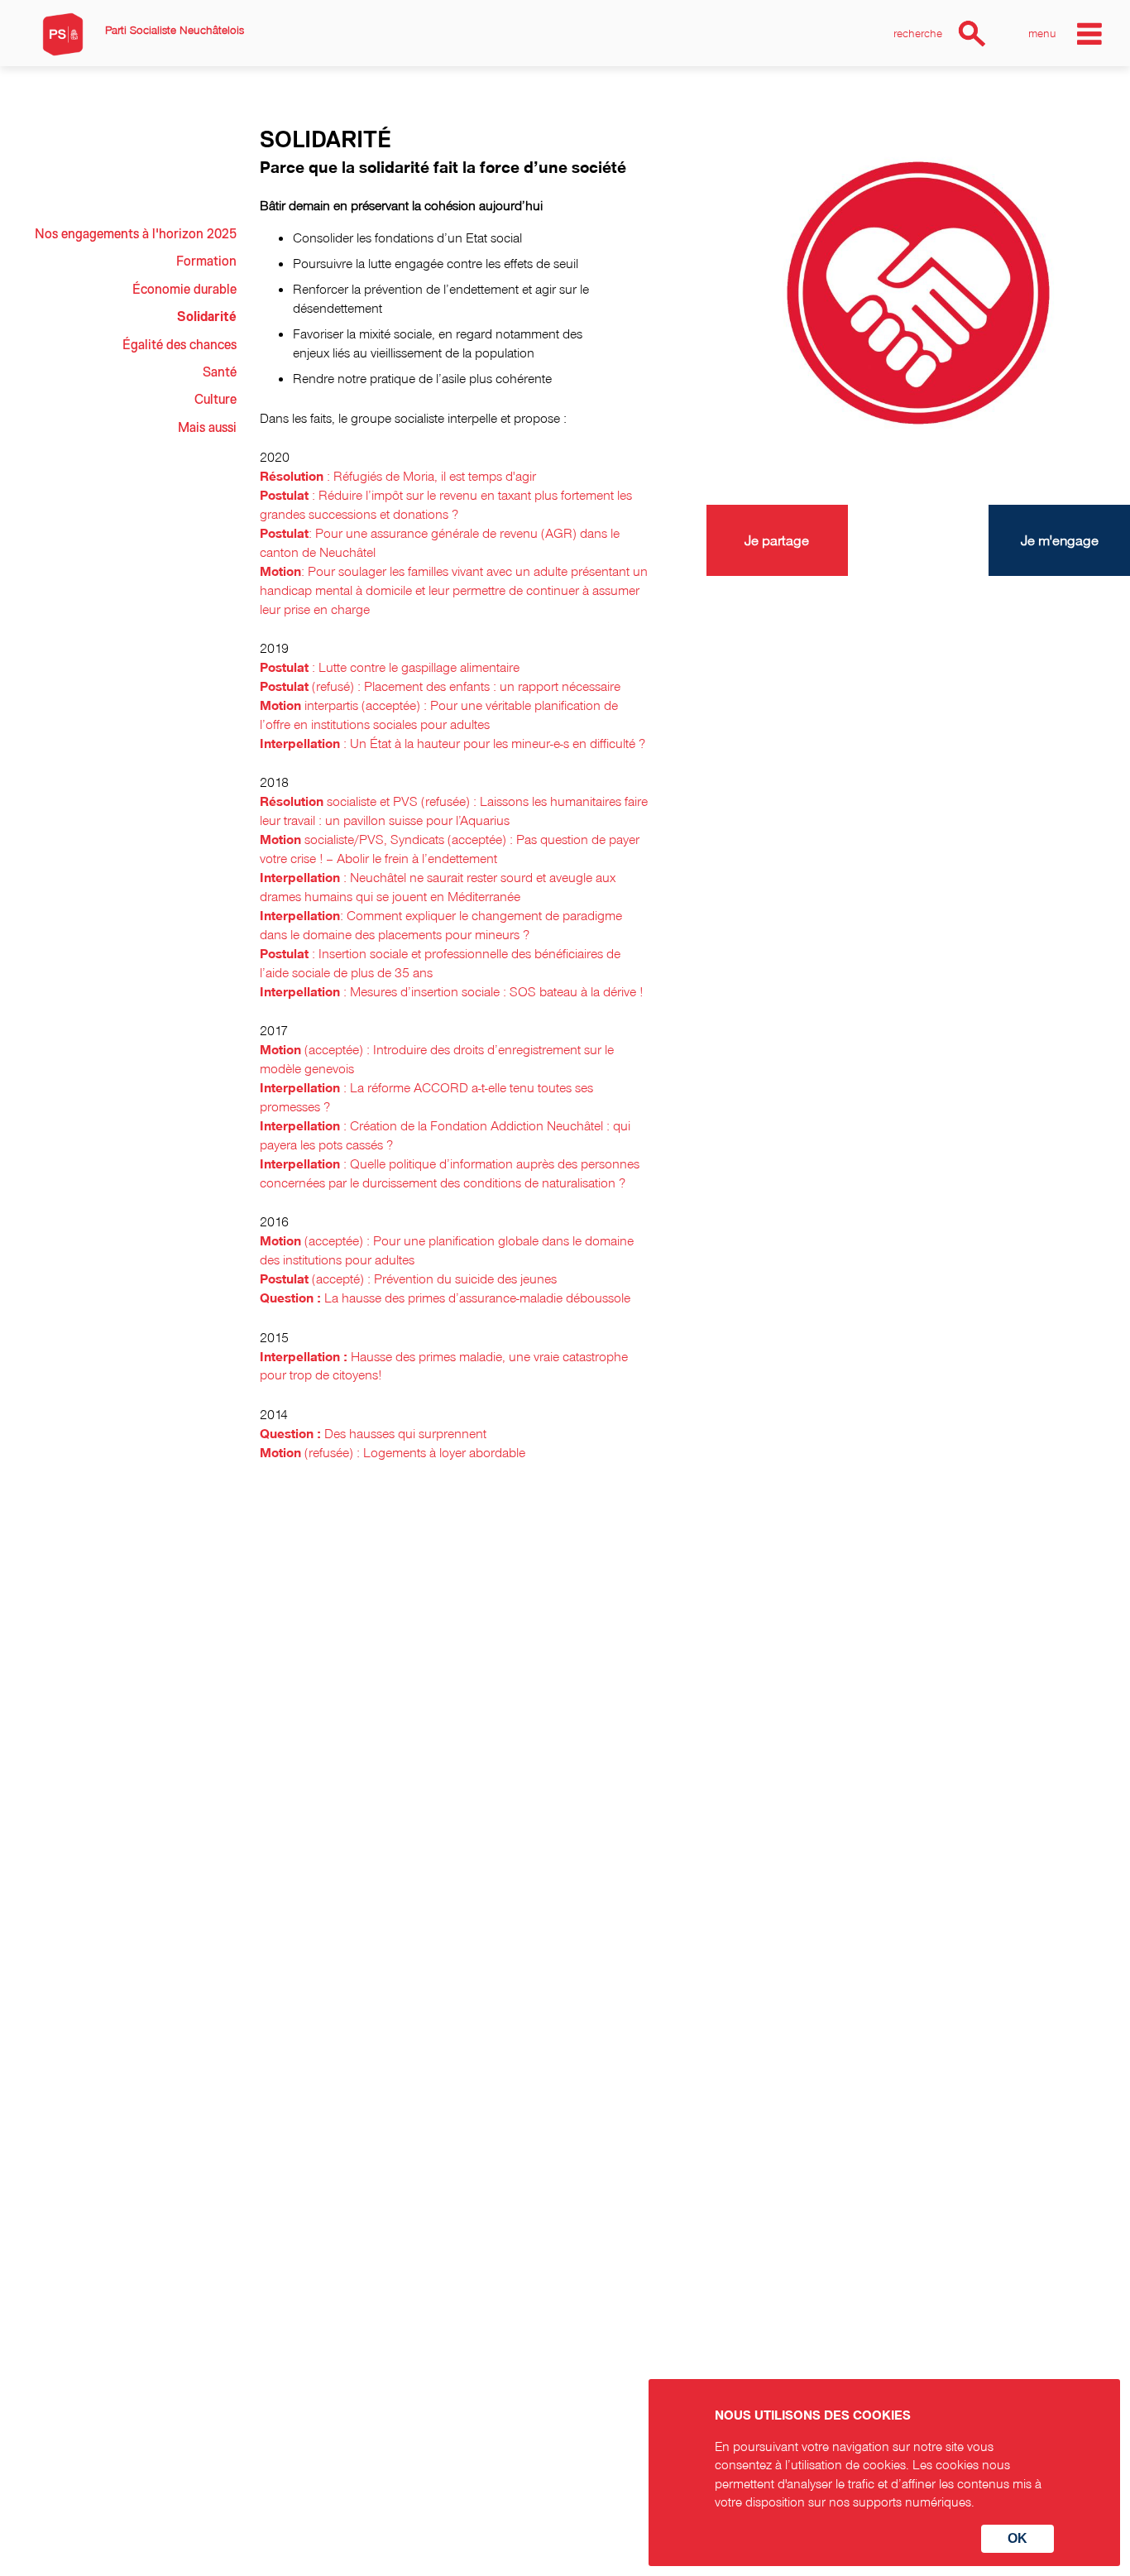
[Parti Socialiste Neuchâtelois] (63, 34)
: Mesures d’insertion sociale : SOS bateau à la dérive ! (451, 991)
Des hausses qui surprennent (373, 1433)
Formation (206, 261)
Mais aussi (207, 428)
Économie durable (184, 290)
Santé (220, 372)
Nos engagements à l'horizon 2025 (136, 234)
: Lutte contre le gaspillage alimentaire (390, 667)
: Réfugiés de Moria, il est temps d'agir (398, 476)
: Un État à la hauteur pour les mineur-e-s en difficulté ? (452, 743)
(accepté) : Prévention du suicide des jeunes (408, 1278)
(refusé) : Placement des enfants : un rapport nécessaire (440, 686)
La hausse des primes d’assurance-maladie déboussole (445, 1298)
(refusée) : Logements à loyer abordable (393, 1452)
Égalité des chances (180, 345)
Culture (215, 400)
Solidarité (207, 317)
